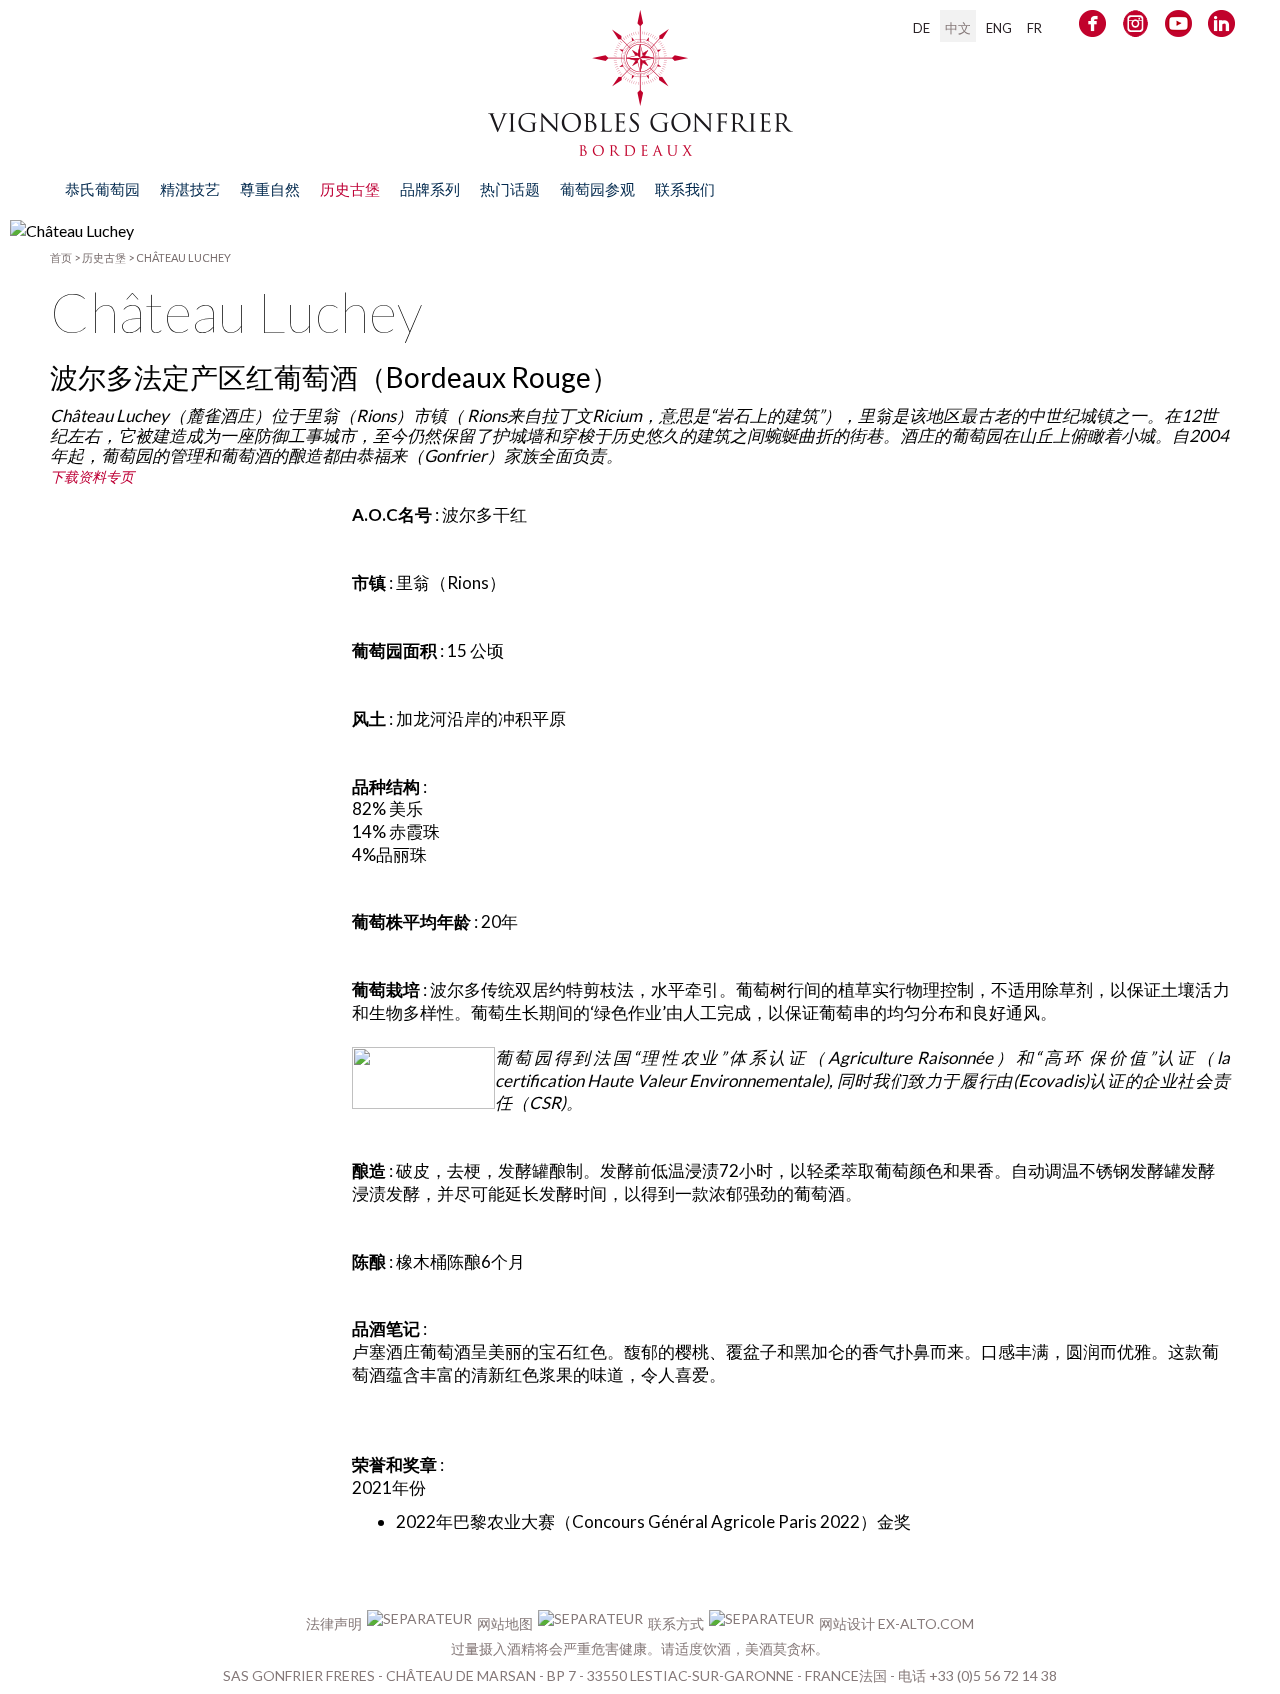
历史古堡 (104, 257)
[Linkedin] (1221, 27)
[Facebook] (1092, 27)
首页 (61, 257)
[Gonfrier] (640, 146)
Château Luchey (183, 257)
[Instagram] (1135, 27)
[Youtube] (1178, 27)
